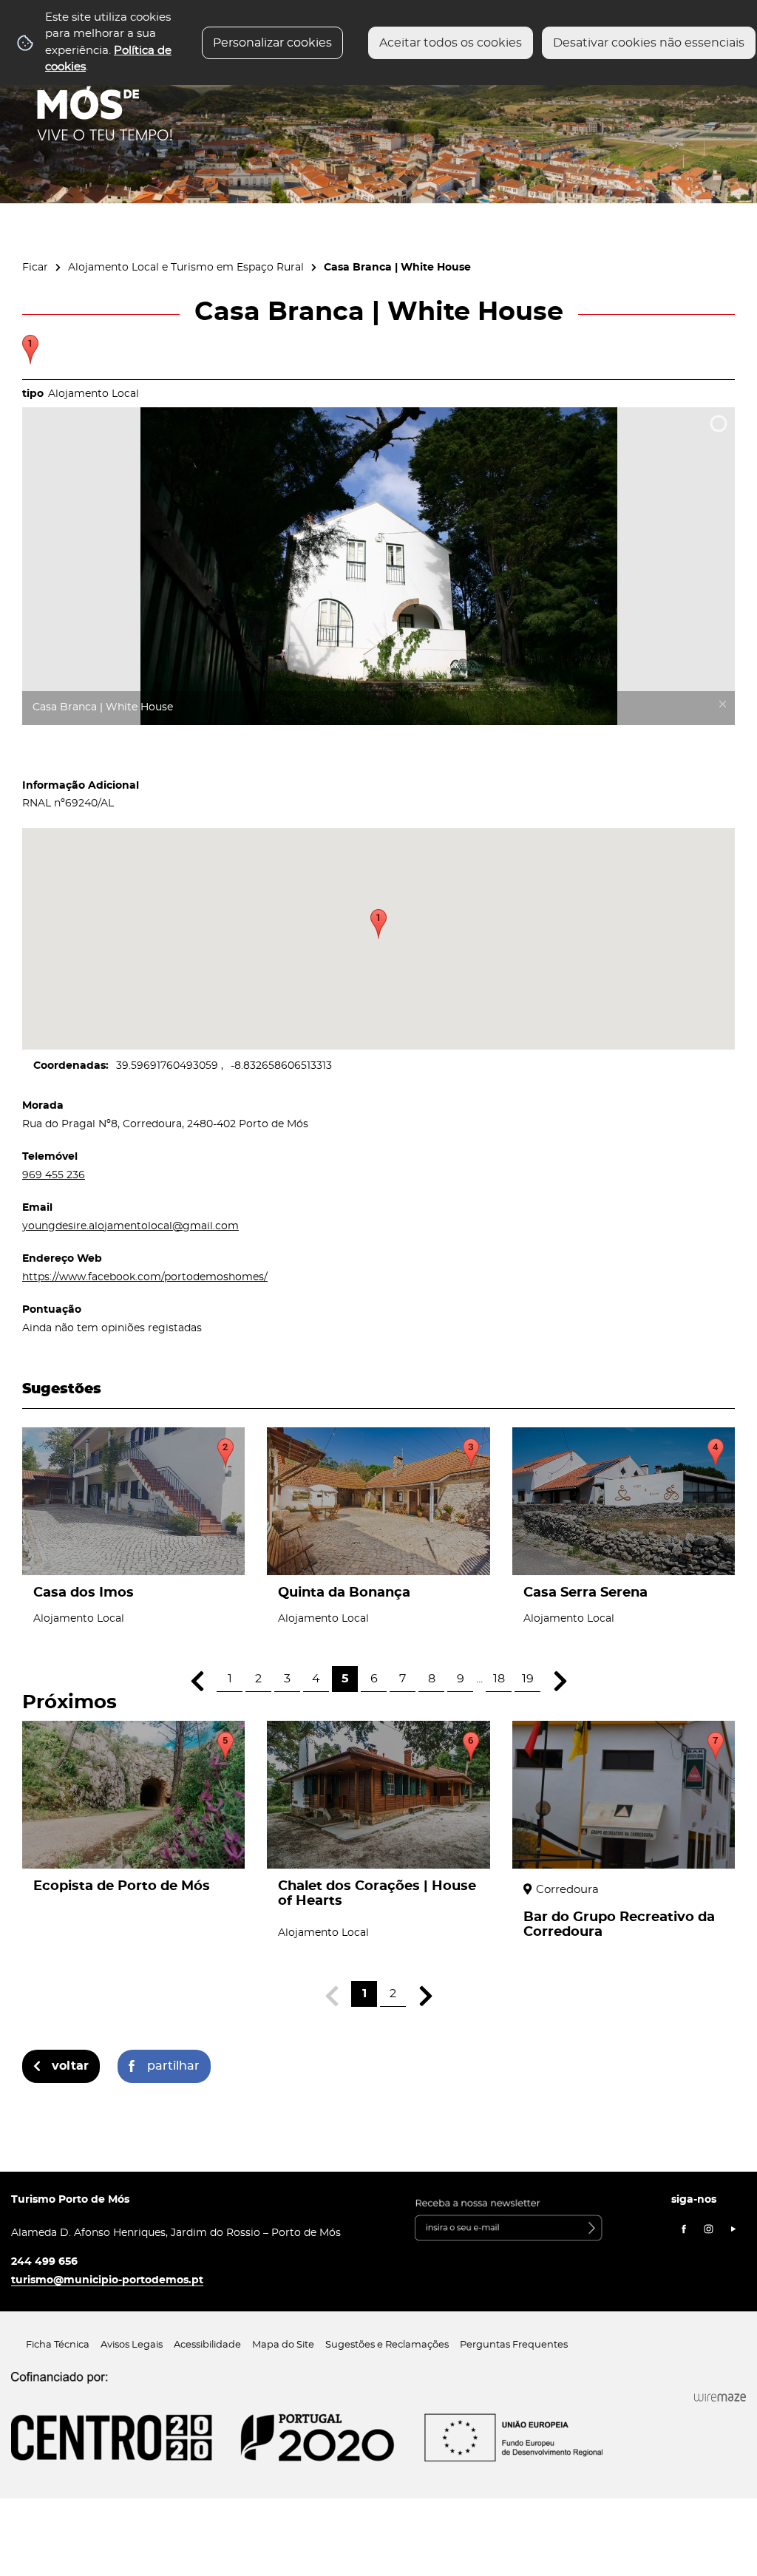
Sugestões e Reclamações (387, 2345)
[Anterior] (197, 1681)
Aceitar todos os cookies (451, 43)
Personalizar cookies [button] (272, 43)
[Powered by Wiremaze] (720, 2398)
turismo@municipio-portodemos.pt (107, 2280)
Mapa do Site (283, 2345)
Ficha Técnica (58, 2345)
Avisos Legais (132, 2345)
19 (528, 1679)
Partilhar (173, 2066)
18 (499, 1679)
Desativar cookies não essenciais (649, 43)
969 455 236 (54, 1175)
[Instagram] (709, 2229)
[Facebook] (684, 2229)
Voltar (70, 2066)
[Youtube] (733, 2229)
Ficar (35, 267)
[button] (378, 924)
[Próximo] (560, 1681)
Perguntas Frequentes (514, 2345)
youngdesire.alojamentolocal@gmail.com (130, 1226)
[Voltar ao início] (105, 97)
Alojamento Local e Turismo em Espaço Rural (186, 267)
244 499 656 (44, 2261)
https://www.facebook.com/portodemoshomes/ (145, 1277)
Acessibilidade (207, 2345)
